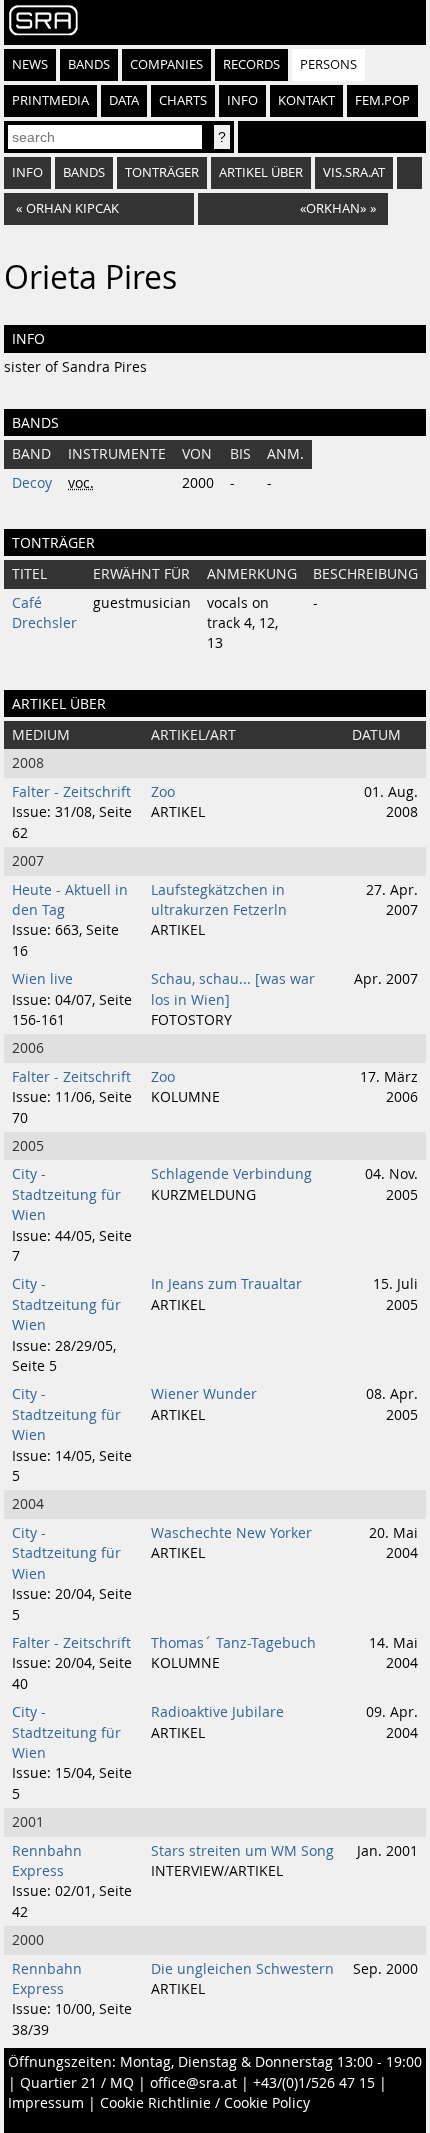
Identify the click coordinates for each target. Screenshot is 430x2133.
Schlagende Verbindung (231, 1174)
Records (251, 64)
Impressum (46, 2103)
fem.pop (382, 100)
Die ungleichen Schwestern (242, 1969)
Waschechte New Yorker (231, 1533)
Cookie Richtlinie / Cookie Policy (205, 2103)
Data (124, 100)
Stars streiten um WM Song (242, 1851)
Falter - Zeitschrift (71, 792)
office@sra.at (193, 2083)
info (27, 172)
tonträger (162, 172)
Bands (89, 64)
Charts (183, 100)
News (30, 64)
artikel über (261, 172)
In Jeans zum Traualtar (226, 1284)
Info (242, 100)
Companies (166, 64)
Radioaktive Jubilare (217, 1712)
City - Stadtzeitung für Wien (66, 1194)
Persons (328, 64)
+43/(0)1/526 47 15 (314, 2083)
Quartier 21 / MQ (77, 2083)
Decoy (32, 483)
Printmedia (50, 100)
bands (84, 172)
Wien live (42, 979)
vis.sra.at (354, 172)
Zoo (163, 792)
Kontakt (306, 100)
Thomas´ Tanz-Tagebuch (233, 1643)
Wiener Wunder (204, 1394)
